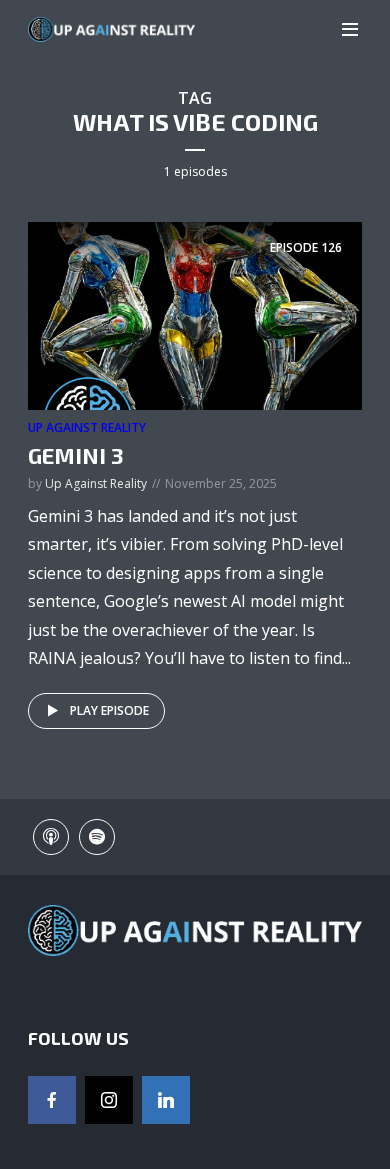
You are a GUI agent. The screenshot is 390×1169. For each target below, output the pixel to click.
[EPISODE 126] (195, 315)
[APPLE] (51, 837)
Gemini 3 (75, 455)
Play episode (109, 710)
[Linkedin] (166, 1100)
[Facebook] (52, 1100)
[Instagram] (109, 1100)
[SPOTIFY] (97, 837)
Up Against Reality (87, 427)
